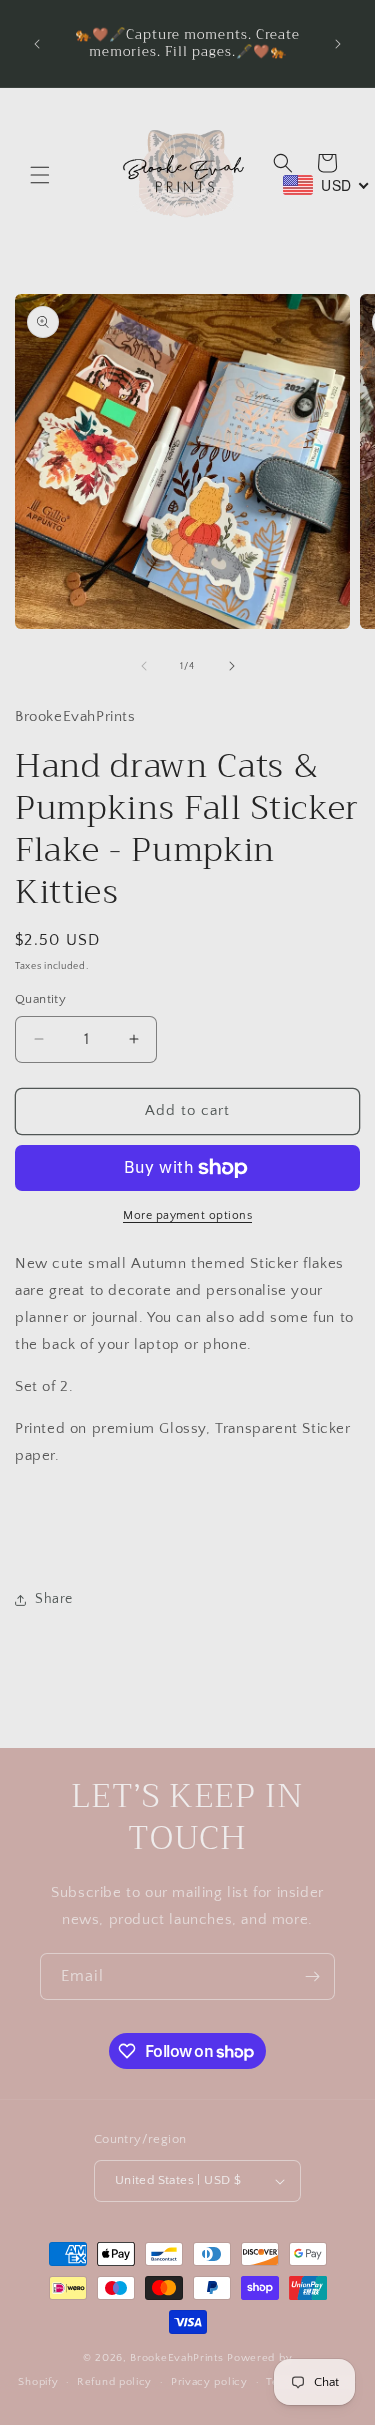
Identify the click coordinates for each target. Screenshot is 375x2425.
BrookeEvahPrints (178, 2358)
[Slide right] (232, 666)
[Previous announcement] (37, 44)
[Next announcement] (338, 44)
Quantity (40, 999)
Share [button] (54, 1599)
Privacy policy (209, 2382)
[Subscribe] (312, 1976)
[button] (40, 175)
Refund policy (114, 2382)
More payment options (187, 1215)
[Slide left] (144, 666)
